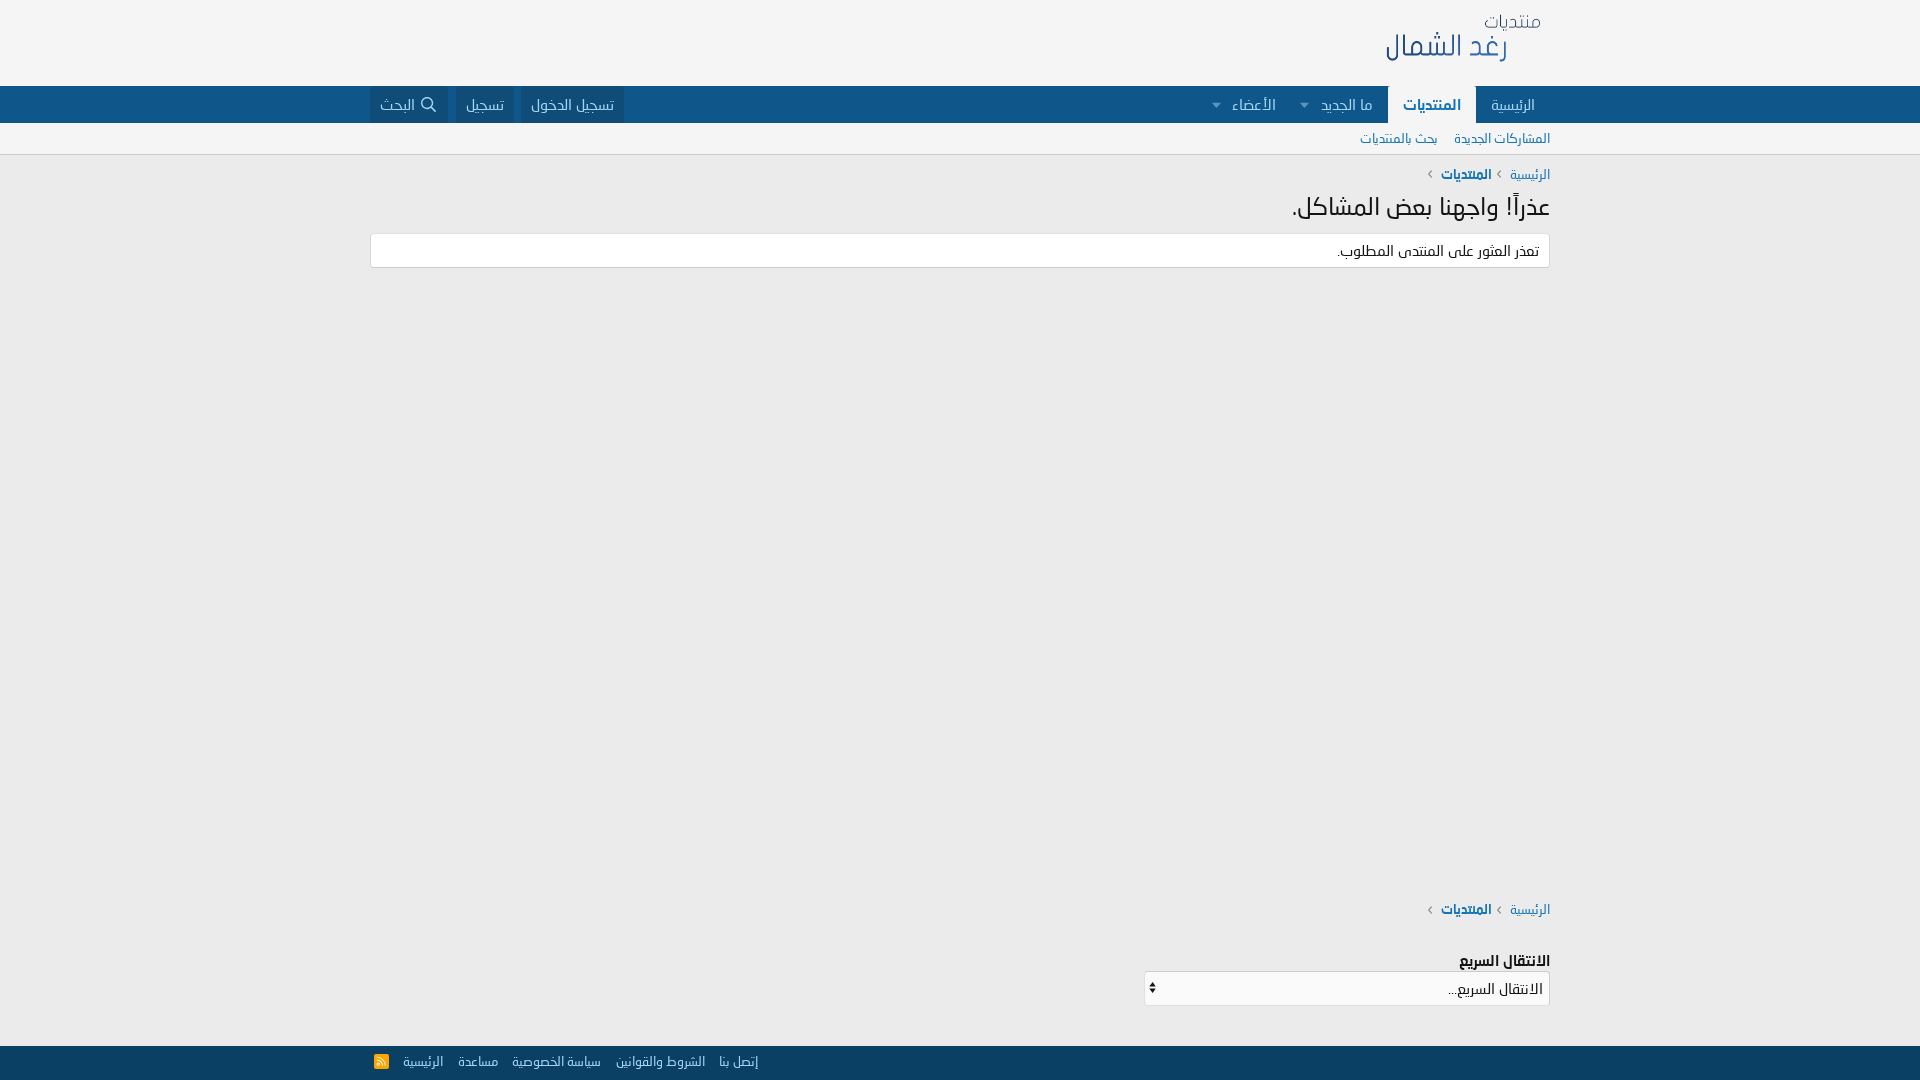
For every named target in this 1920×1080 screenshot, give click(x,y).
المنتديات (1432, 104)
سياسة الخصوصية (556, 1061)
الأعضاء (1254, 104)
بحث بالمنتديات (1399, 138)
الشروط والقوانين (660, 1061)
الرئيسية (1513, 104)
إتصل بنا (738, 1061)
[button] (1305, 104)
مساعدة (478, 1061)
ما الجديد (1347, 104)
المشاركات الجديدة (1502, 138)
